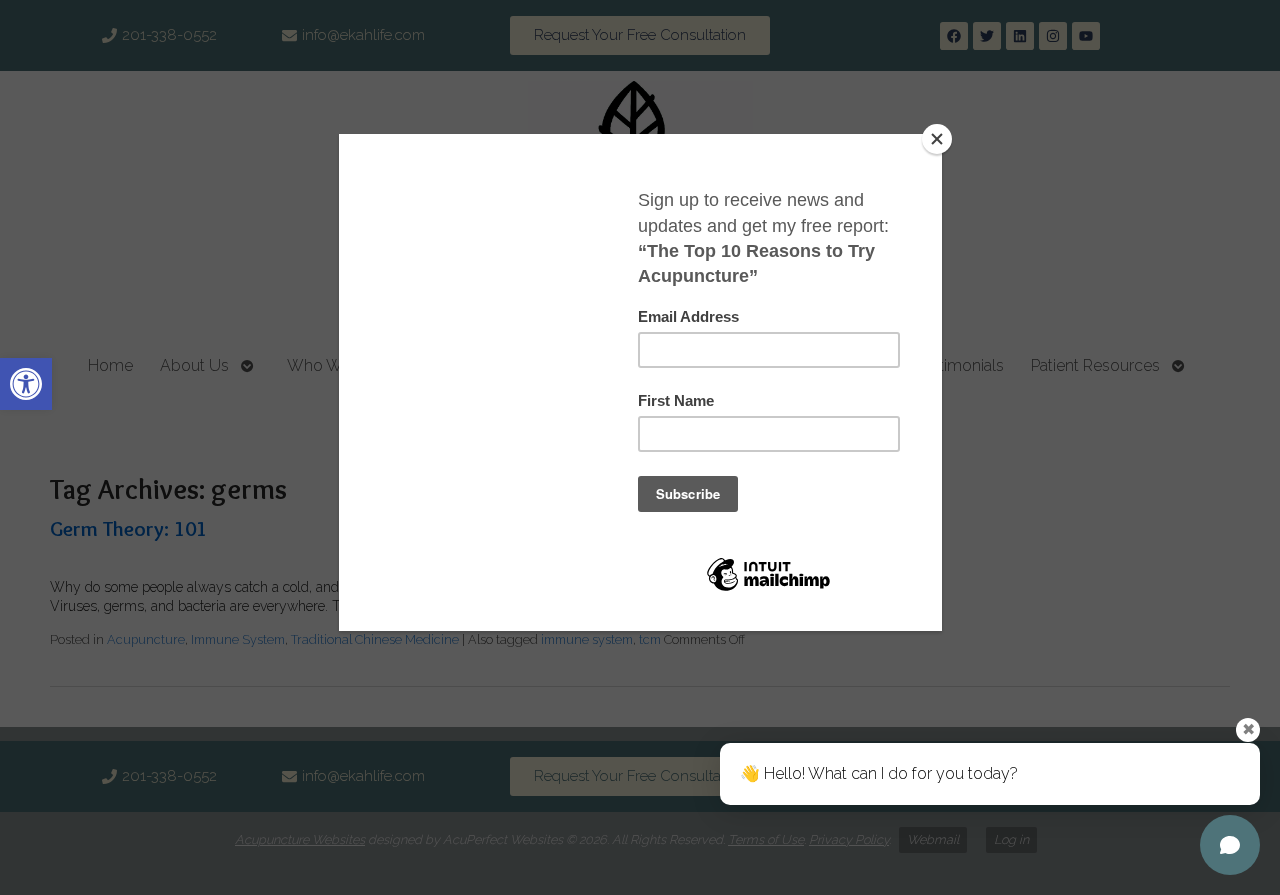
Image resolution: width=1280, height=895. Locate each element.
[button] (26, 384)
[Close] (937, 139)
